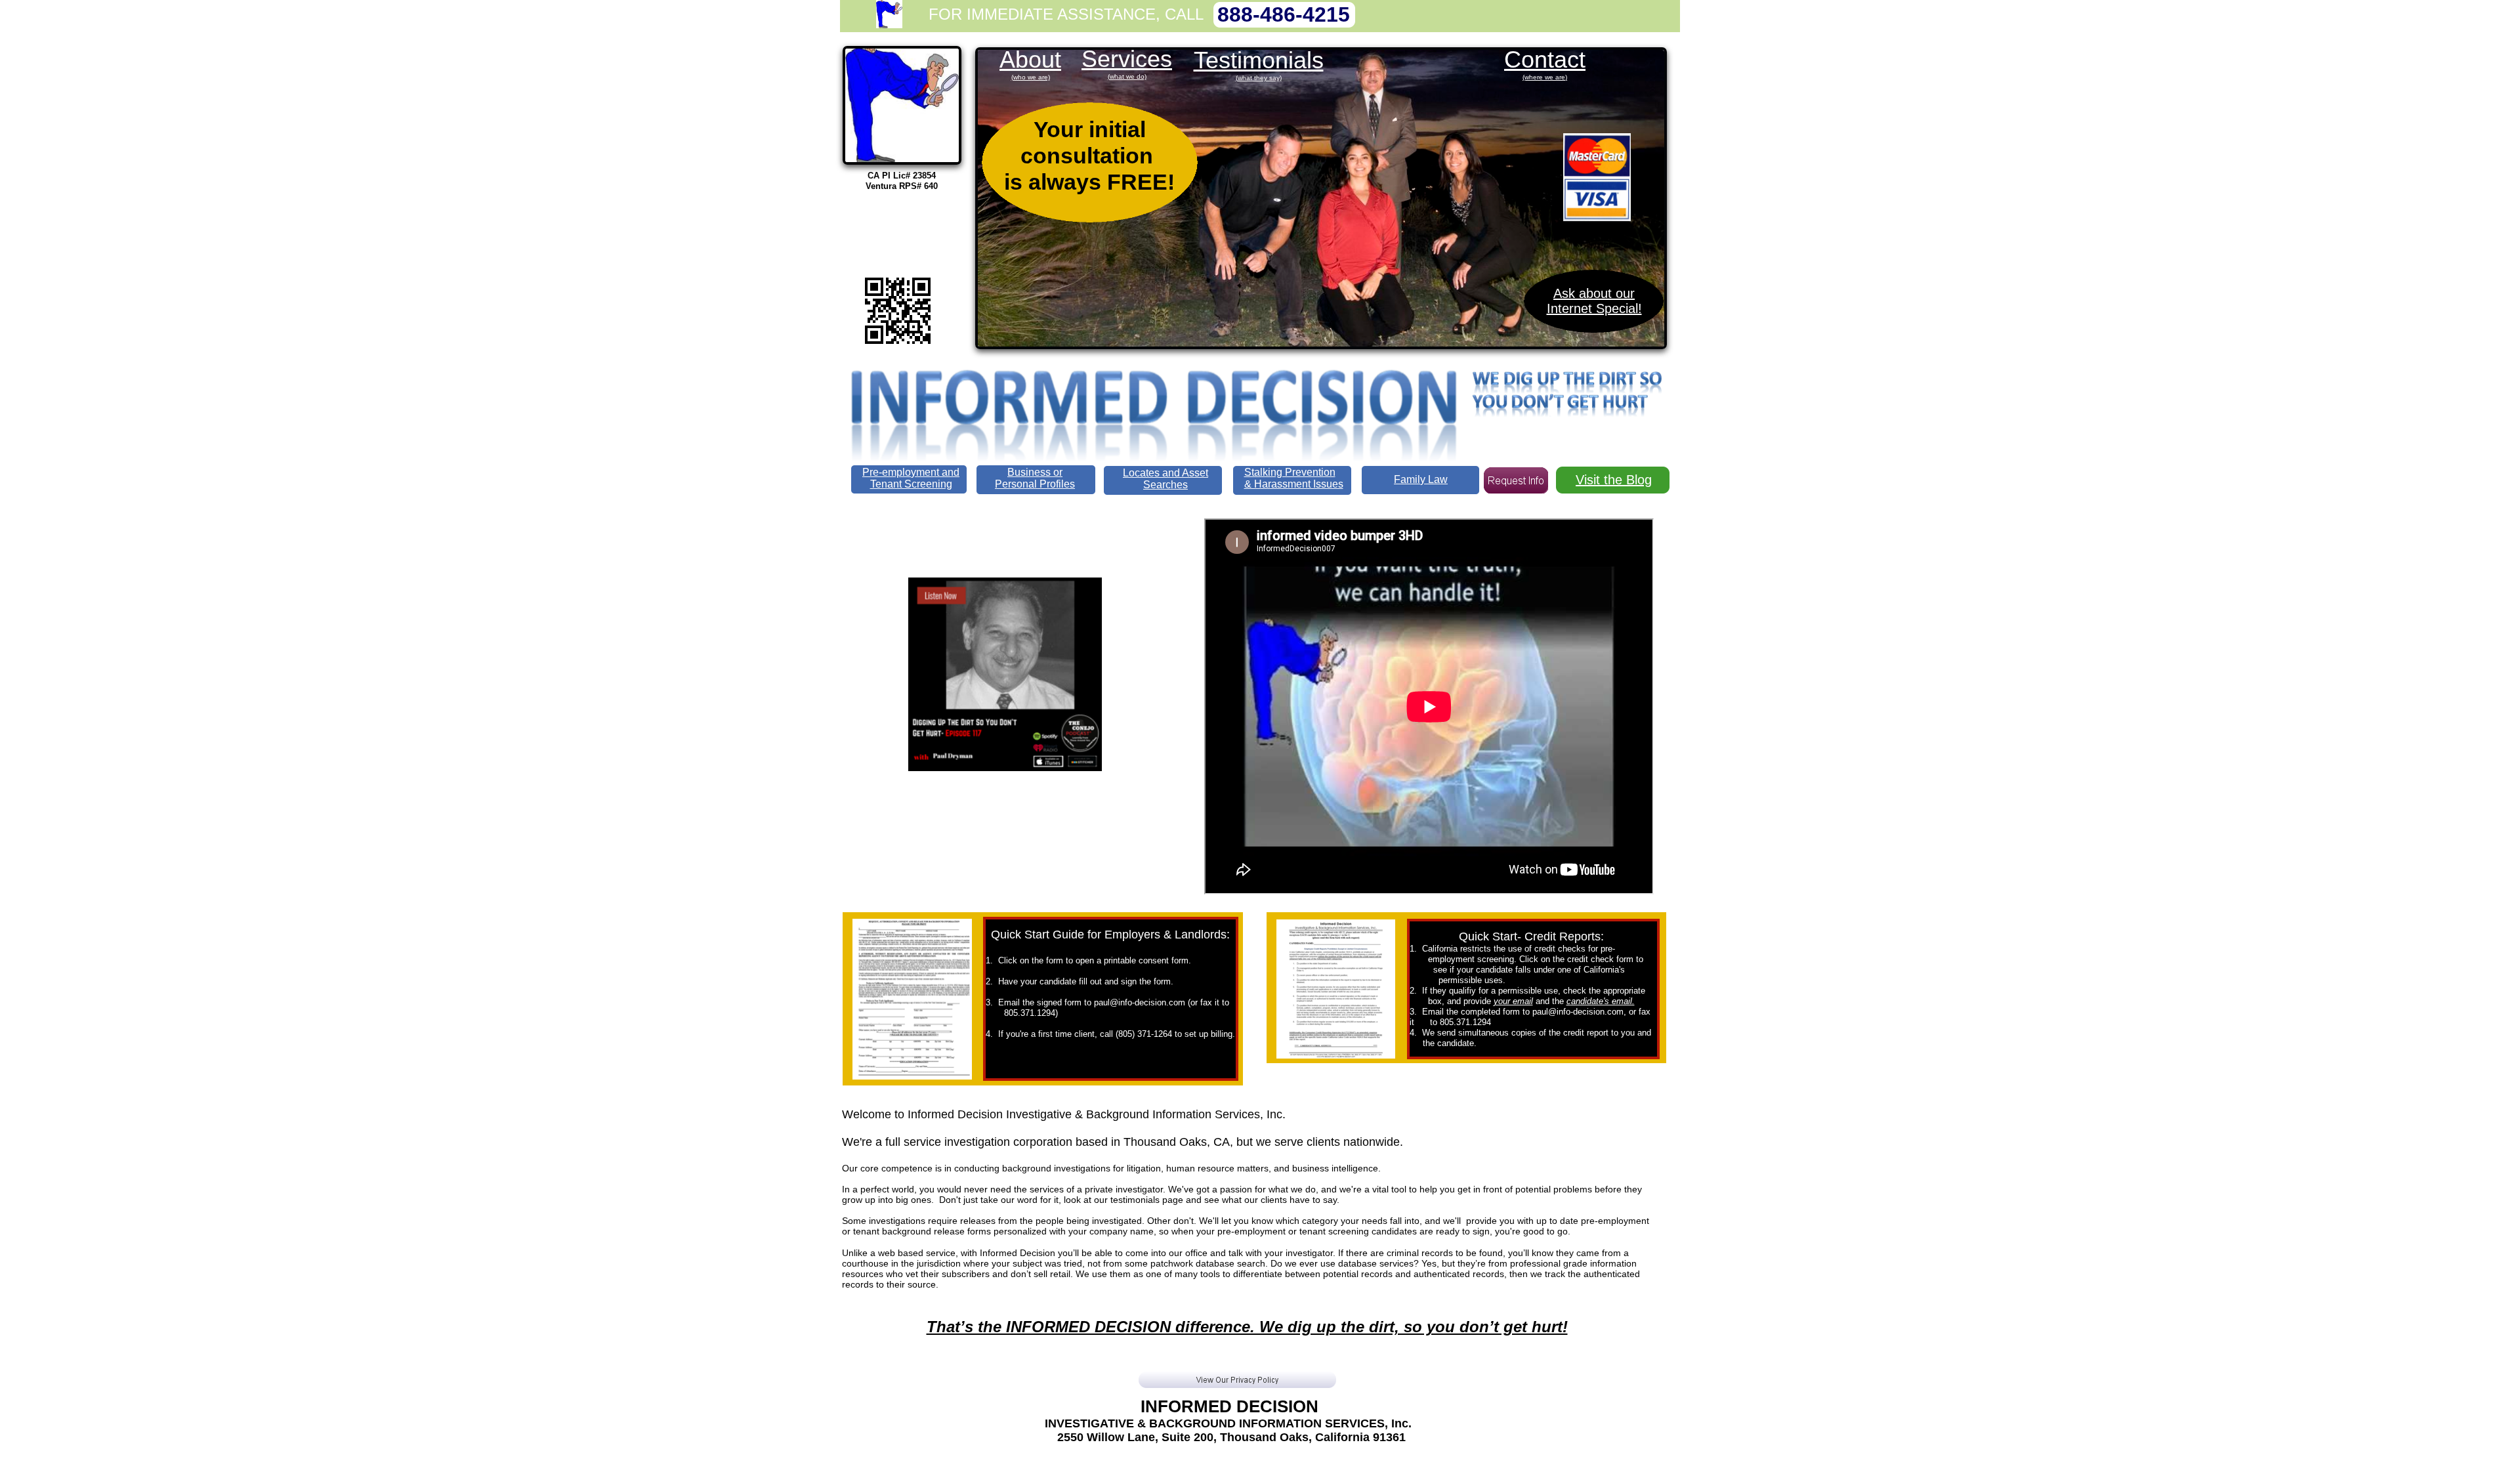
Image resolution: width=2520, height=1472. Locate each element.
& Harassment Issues (1294, 484)
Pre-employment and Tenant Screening (911, 478)
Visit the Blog (1614, 480)
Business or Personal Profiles (1035, 478)
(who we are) (1031, 77)
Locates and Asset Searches (1165, 479)
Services (1127, 59)
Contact (1545, 59)
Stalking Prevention (1290, 472)
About (1030, 59)
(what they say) (1259, 78)
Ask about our (1594, 293)
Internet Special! (1594, 308)
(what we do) (1127, 76)
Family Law (1421, 479)
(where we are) (1545, 77)
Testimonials (1259, 60)
